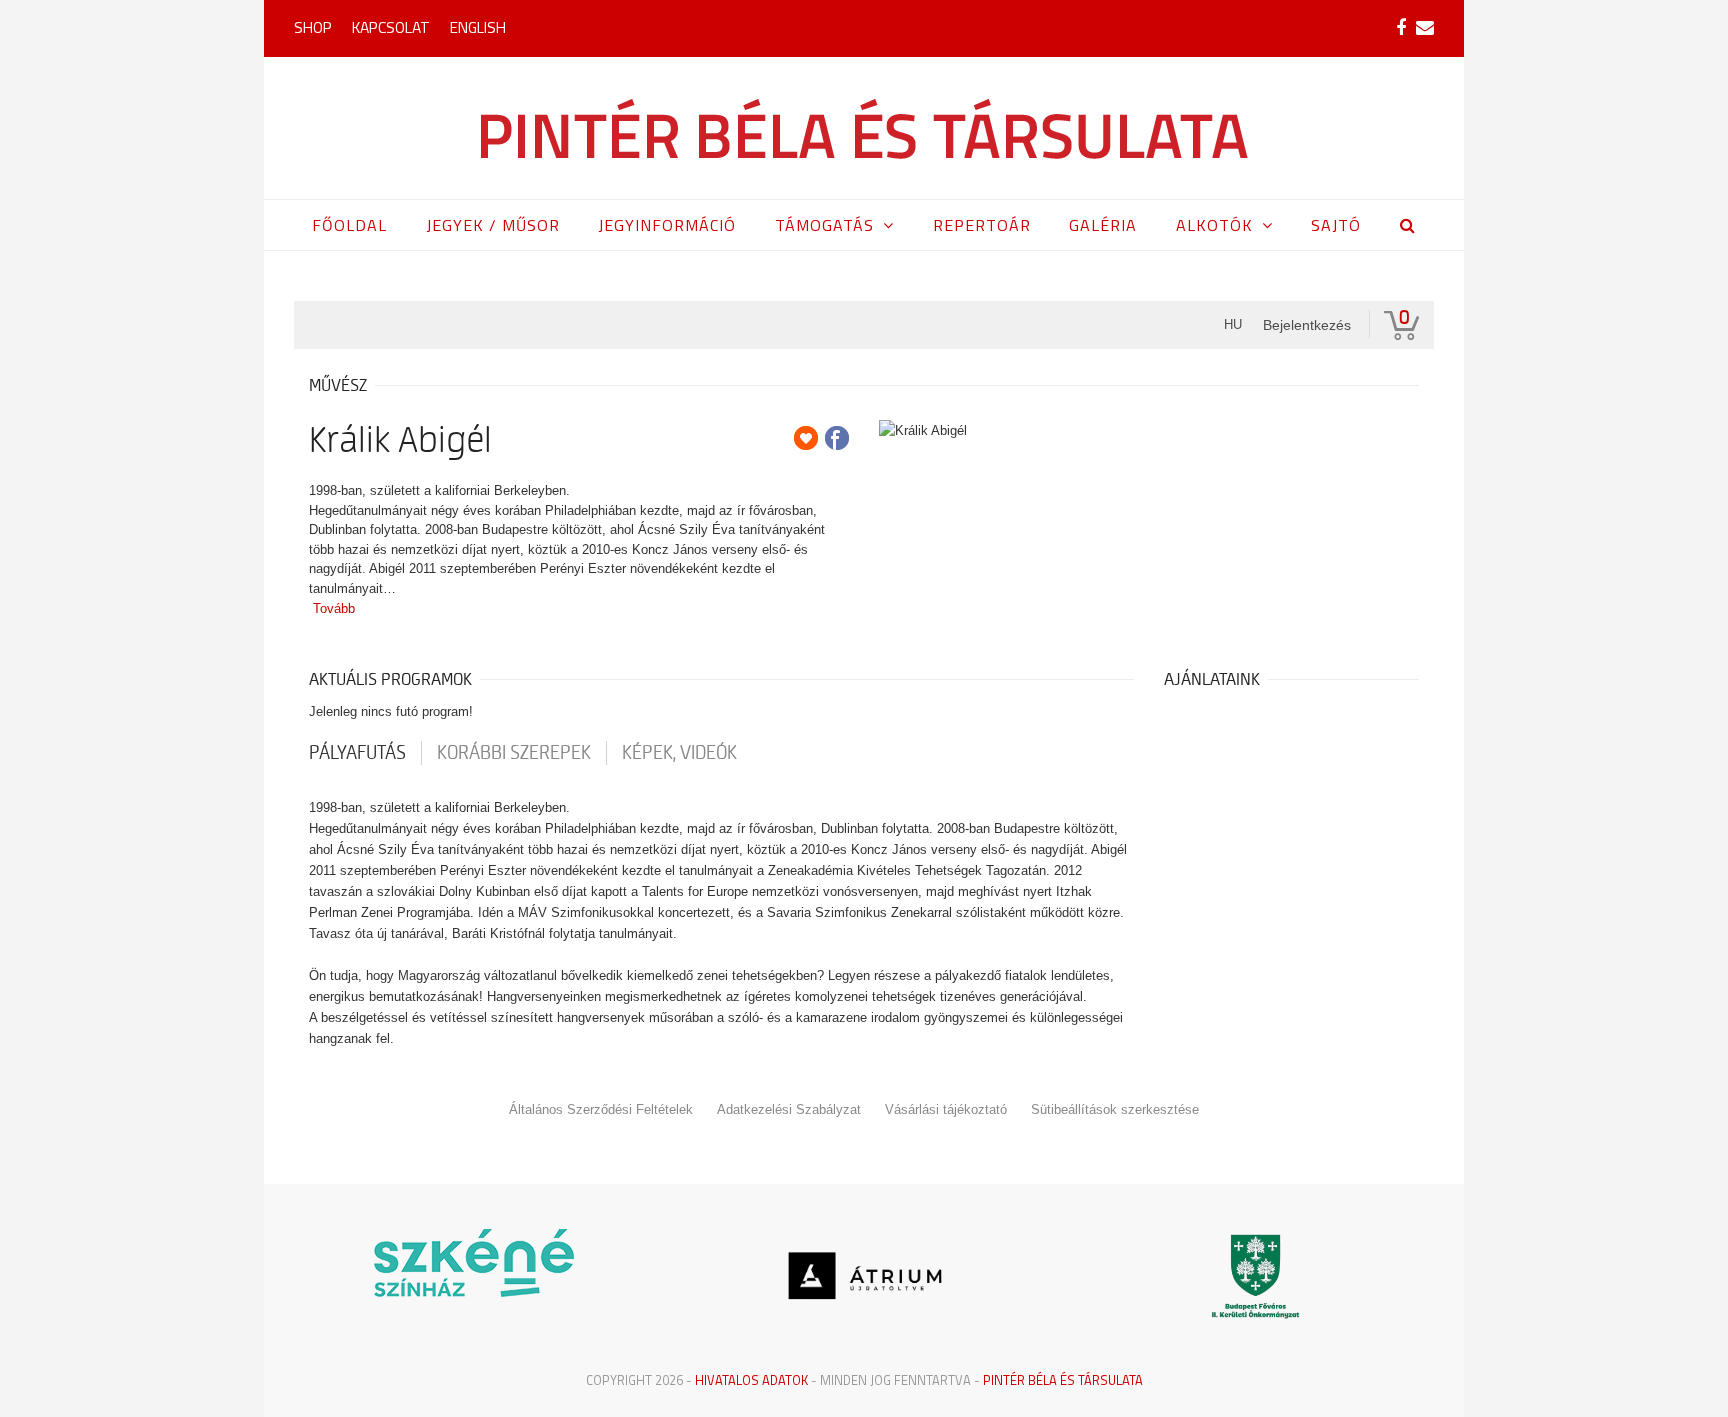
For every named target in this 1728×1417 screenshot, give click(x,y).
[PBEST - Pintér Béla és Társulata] (864, 128)
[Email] (1425, 28)
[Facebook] (1401, 28)
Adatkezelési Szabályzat (789, 1109)
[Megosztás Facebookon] (837, 438)
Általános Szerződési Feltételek (601, 1109)
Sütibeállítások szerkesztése (1115, 1109)
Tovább (334, 608)
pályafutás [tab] (357, 753)
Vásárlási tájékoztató (946, 1109)
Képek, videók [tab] (679, 753)
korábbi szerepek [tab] (514, 753)
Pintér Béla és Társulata (1063, 1380)
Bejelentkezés (1307, 325)
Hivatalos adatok (751, 1380)
